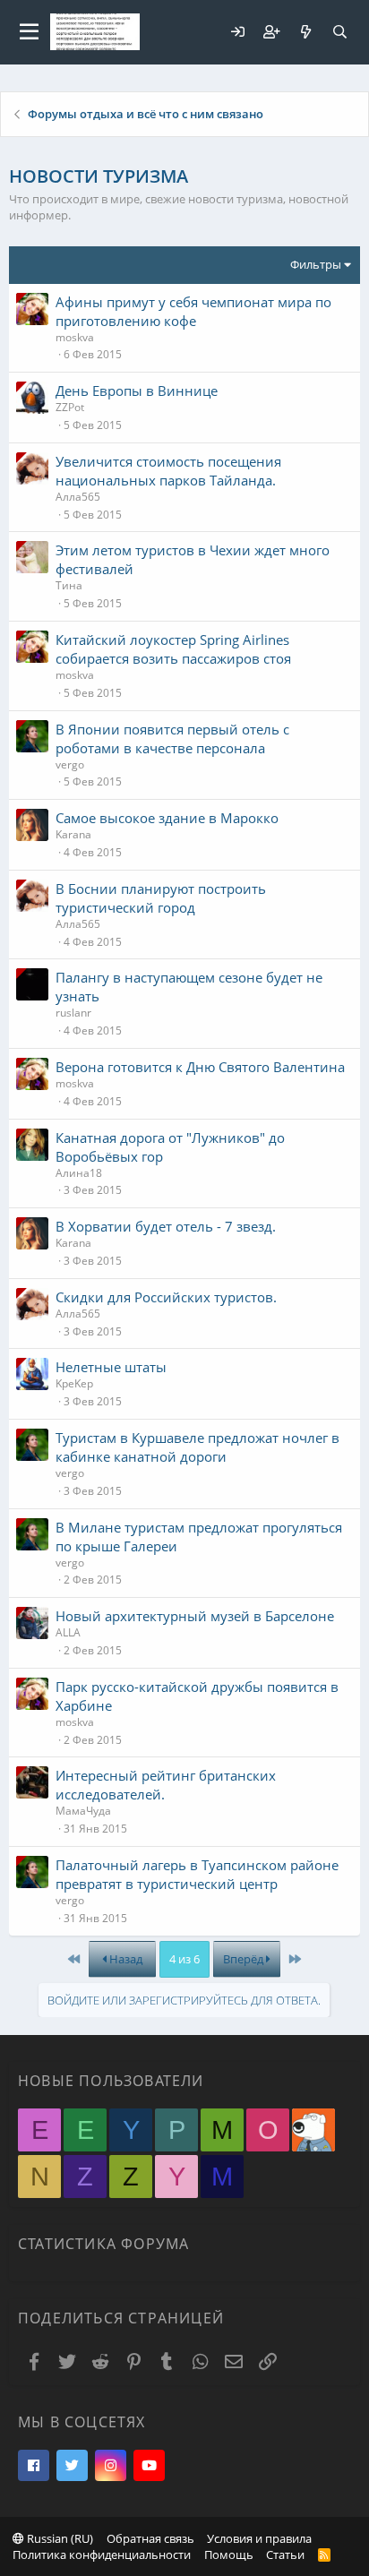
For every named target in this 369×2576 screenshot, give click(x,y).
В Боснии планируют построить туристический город (161, 898)
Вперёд (245, 1959)
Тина (69, 585)
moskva (75, 337)
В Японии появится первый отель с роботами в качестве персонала (172, 738)
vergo (70, 764)
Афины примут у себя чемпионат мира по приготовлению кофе (193, 311)
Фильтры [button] (316, 264)
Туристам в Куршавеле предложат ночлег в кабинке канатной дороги (197, 1447)
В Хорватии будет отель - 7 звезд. (166, 1226)
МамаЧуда (83, 1811)
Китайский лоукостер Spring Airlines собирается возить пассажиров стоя (173, 649)
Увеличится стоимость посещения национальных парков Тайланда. (168, 471)
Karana (73, 834)
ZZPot (70, 407)
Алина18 (79, 1173)
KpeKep (74, 1383)
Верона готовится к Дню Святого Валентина (200, 1067)
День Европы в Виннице (137, 391)
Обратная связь (150, 2538)
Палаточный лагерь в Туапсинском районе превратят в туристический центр (197, 1874)
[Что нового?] (305, 32)
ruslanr (73, 1013)
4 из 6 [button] (184, 1959)
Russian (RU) (59, 2538)
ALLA (68, 1632)
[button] (29, 32)
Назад (124, 1959)
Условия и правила (259, 2538)
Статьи (285, 2555)
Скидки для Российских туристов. (166, 1297)
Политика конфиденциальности (102, 2555)
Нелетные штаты (111, 1367)
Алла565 (78, 497)
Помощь (229, 2555)
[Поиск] (339, 32)
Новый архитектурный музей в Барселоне (195, 1616)
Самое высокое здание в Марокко (167, 818)
